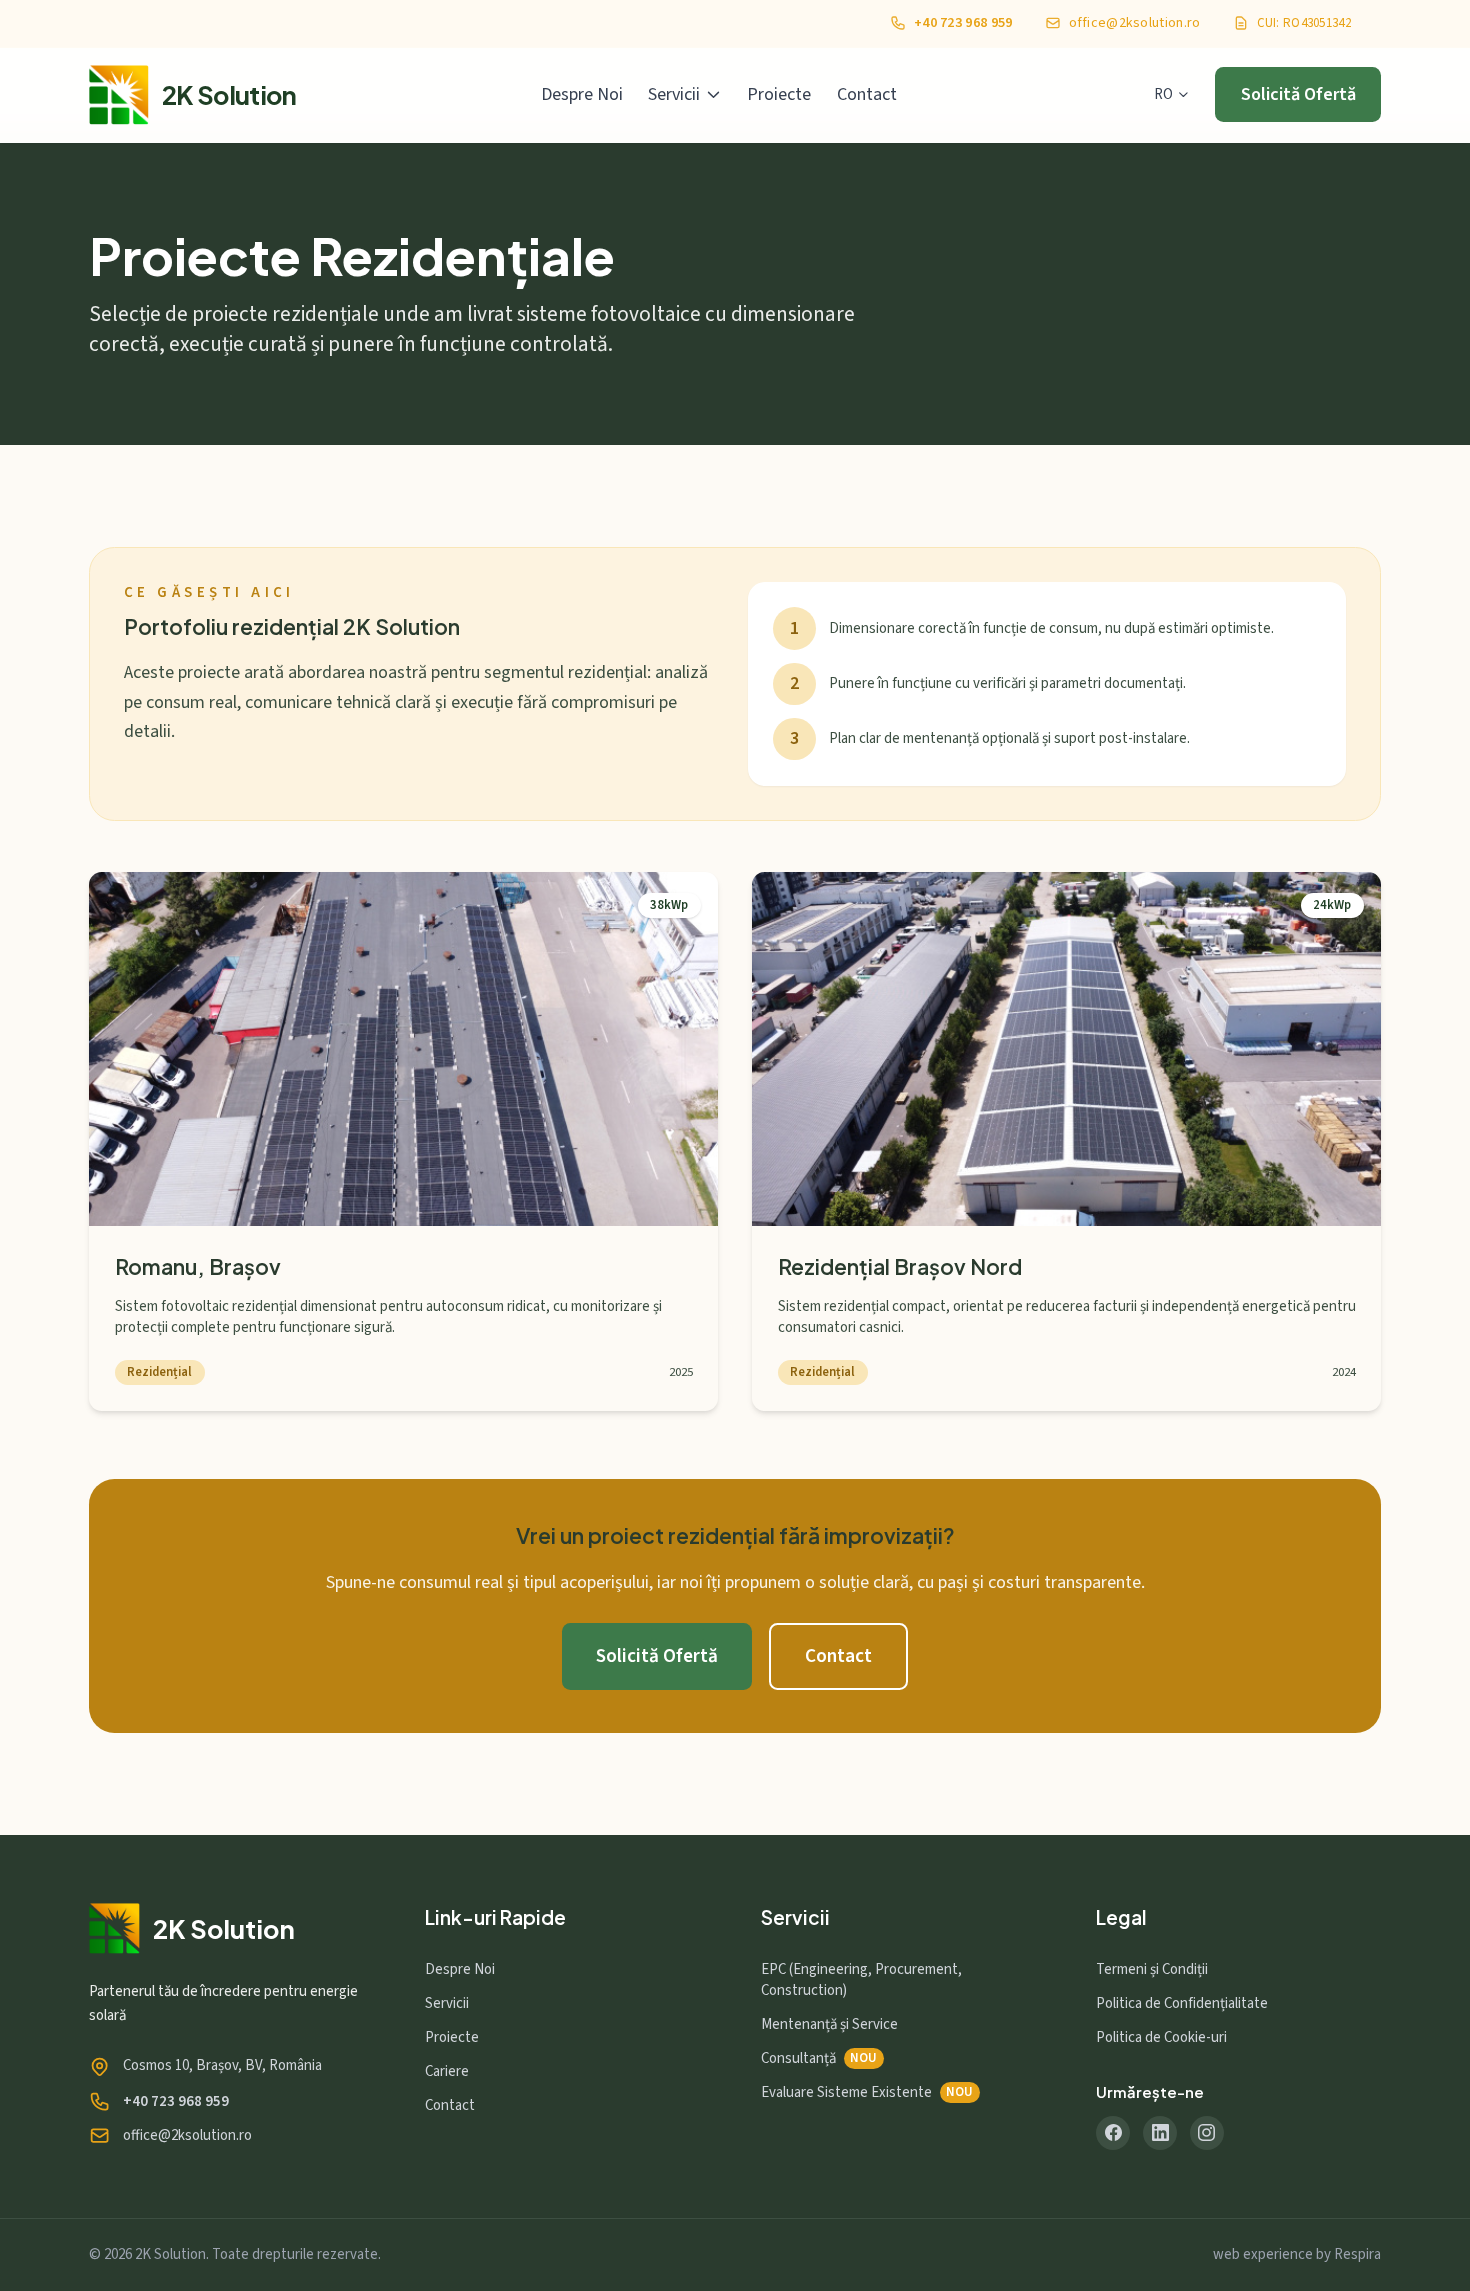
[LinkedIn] (1160, 2133)
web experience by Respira (1297, 2254)
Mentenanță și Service (829, 2024)
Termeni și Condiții (1152, 1969)
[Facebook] (1113, 2133)
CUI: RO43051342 (1304, 23)
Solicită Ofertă (1298, 94)
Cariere (447, 2071)
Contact (867, 94)
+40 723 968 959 (963, 23)
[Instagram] (1207, 2133)
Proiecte (779, 94)
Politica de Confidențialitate (1182, 2003)
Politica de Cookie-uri (1161, 2037)
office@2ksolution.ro (1135, 23)
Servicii (447, 2003)
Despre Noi (582, 94)
